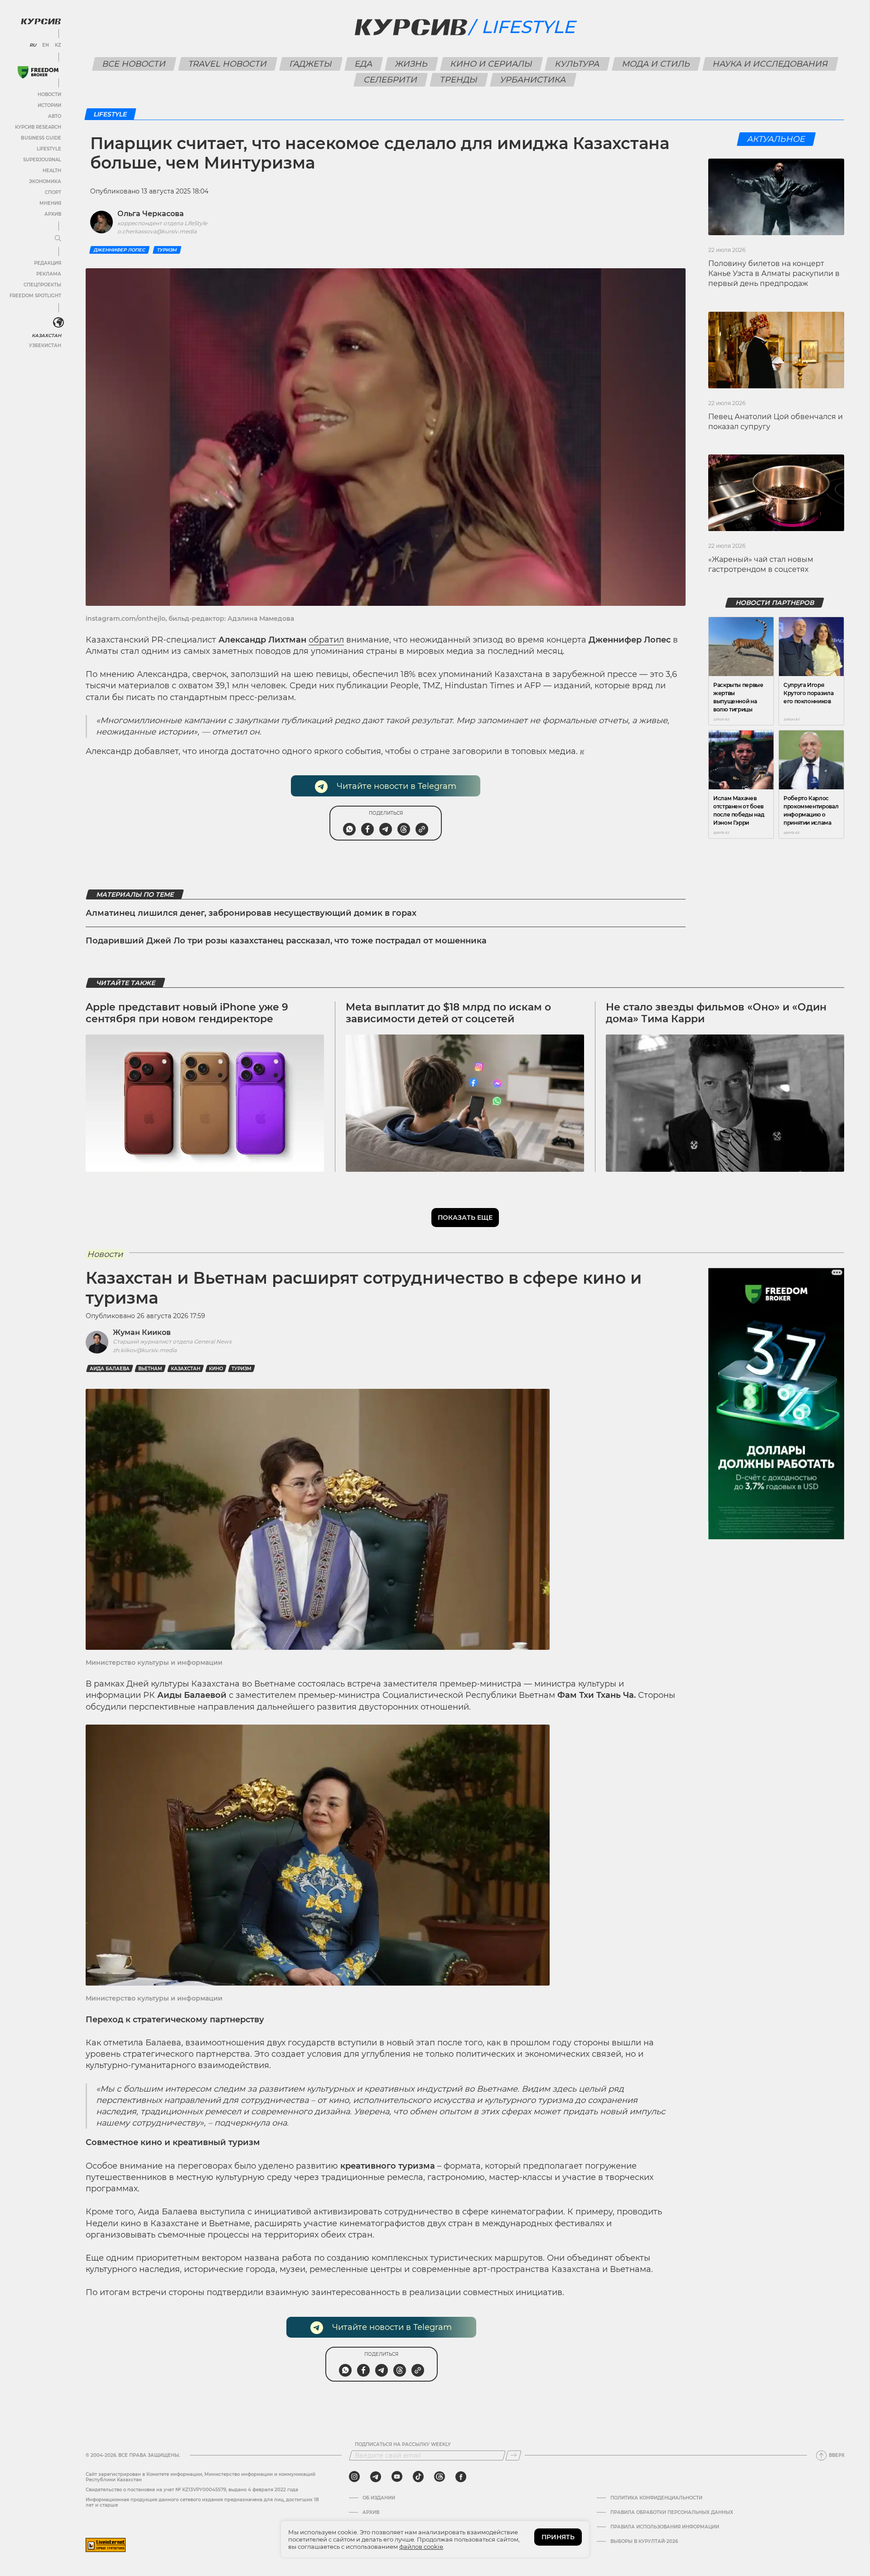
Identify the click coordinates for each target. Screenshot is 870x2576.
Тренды (459, 80)
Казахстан (46, 336)
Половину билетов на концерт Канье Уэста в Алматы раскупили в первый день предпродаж (774, 274)
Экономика (45, 181)
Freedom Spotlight (35, 296)
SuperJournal (42, 160)
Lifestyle (49, 149)
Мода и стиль (656, 64)
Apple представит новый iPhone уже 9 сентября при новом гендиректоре (187, 1013)
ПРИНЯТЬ (558, 2537)
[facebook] (461, 2477)
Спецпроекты (42, 285)
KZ (58, 45)
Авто (55, 116)
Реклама (49, 274)
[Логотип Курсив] (41, 21)
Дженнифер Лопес (119, 250)
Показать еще (465, 1218)
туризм (167, 250)
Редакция (48, 263)
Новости (49, 94)
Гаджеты (311, 64)
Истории (49, 105)
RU (33, 45)
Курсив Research (38, 127)
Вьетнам (150, 1369)
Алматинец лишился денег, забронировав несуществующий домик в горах (251, 913)
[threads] (440, 2477)
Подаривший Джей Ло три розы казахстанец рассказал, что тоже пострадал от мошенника (286, 941)
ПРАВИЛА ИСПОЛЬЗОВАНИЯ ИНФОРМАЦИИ (665, 2527)
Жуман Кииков (142, 1332)
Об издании (379, 2498)
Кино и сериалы (491, 64)
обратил (326, 640)
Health (52, 171)
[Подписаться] (513, 2455)
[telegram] (376, 2477)
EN (46, 45)
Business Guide (41, 138)
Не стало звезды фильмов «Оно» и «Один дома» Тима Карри (716, 1013)
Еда (363, 64)
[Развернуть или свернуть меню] (58, 239)
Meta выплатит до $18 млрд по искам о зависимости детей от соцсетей (448, 1013)
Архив (53, 214)
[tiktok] (418, 2477)
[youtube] (397, 2477)
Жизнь (411, 64)
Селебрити (391, 80)
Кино (216, 1369)
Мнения (50, 203)
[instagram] (354, 2477)
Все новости (134, 64)
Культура (577, 64)
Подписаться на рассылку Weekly (403, 2445)
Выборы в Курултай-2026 (644, 2542)
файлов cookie (421, 2547)
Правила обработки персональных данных (672, 2513)
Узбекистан (45, 346)
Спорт (53, 192)
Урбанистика (533, 80)
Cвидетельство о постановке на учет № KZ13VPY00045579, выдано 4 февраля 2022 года (192, 2490)
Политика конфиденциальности (656, 2498)
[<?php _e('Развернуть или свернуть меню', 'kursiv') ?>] (58, 323)
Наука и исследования (770, 64)
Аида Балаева (110, 1369)
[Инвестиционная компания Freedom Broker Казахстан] (38, 72)
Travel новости (227, 64)
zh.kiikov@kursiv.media (145, 1350)
